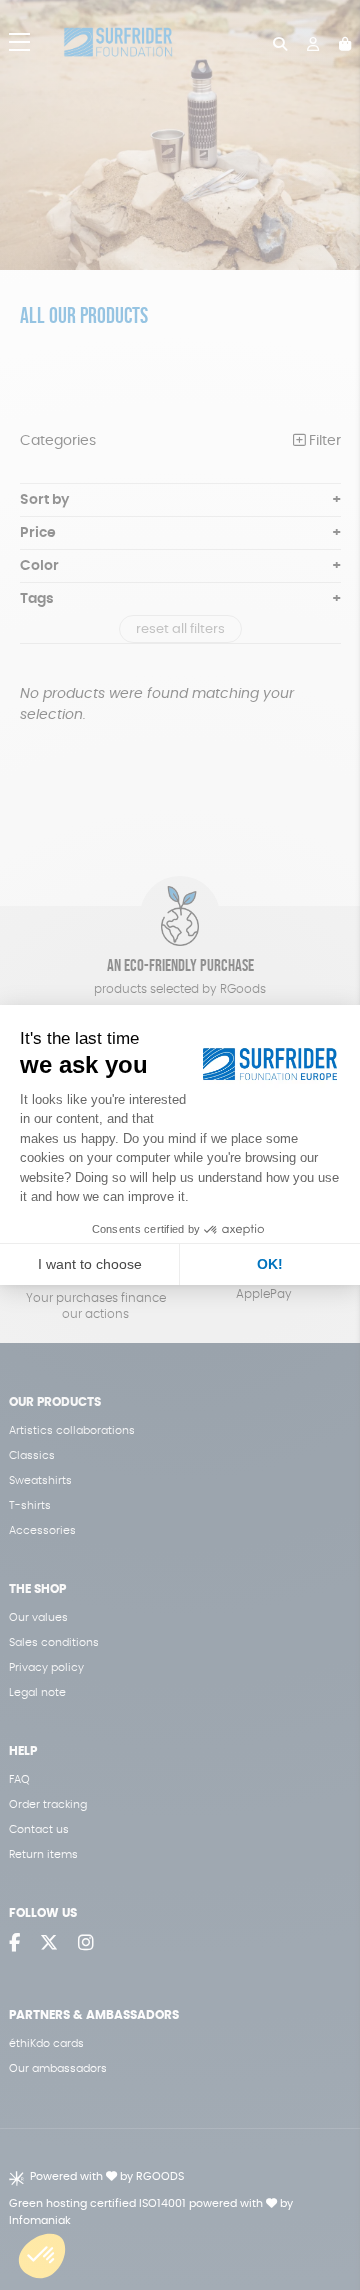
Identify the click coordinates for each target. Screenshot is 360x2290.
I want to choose (90, 1264)
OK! (270, 1264)
